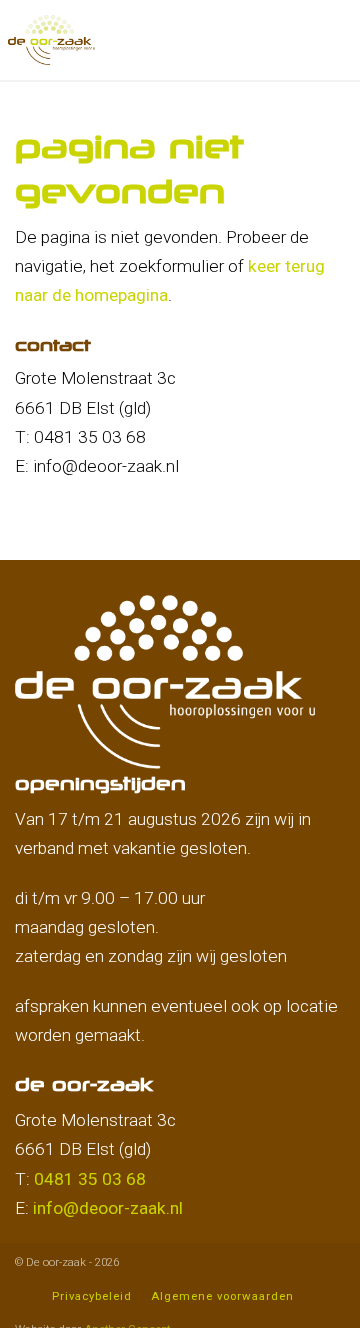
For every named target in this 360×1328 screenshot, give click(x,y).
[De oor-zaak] (51, 37)
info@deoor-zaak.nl (108, 1208)
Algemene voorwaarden (222, 1296)
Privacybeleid (92, 1296)
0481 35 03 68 (90, 1179)
